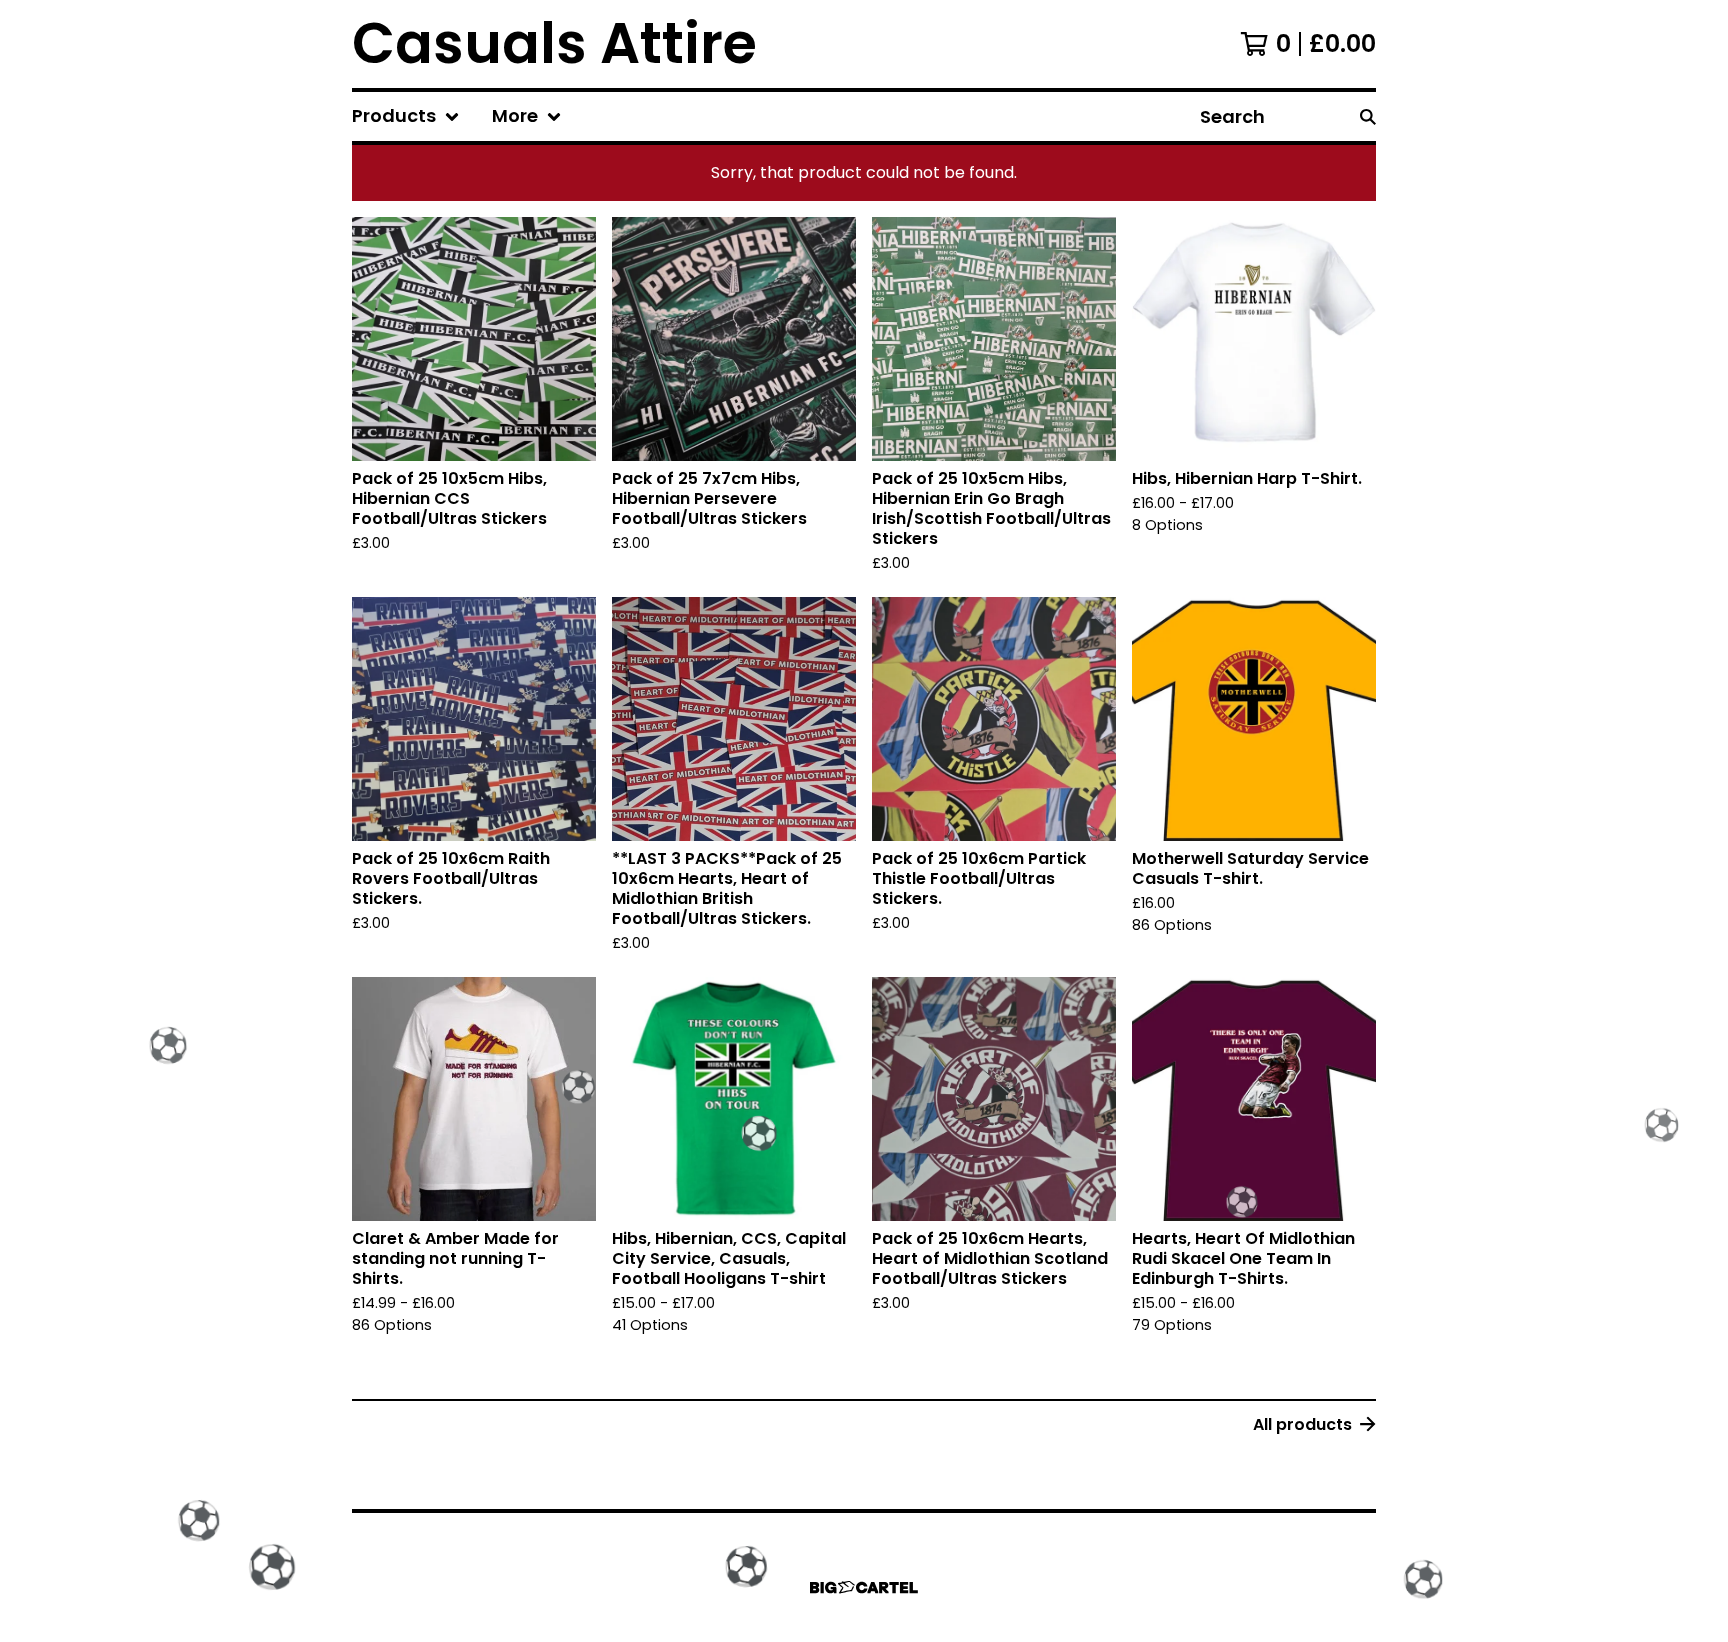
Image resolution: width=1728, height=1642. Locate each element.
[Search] (1368, 116)
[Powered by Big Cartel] (864, 1587)
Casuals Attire (554, 44)
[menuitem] (406, 116)
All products (1302, 1424)
